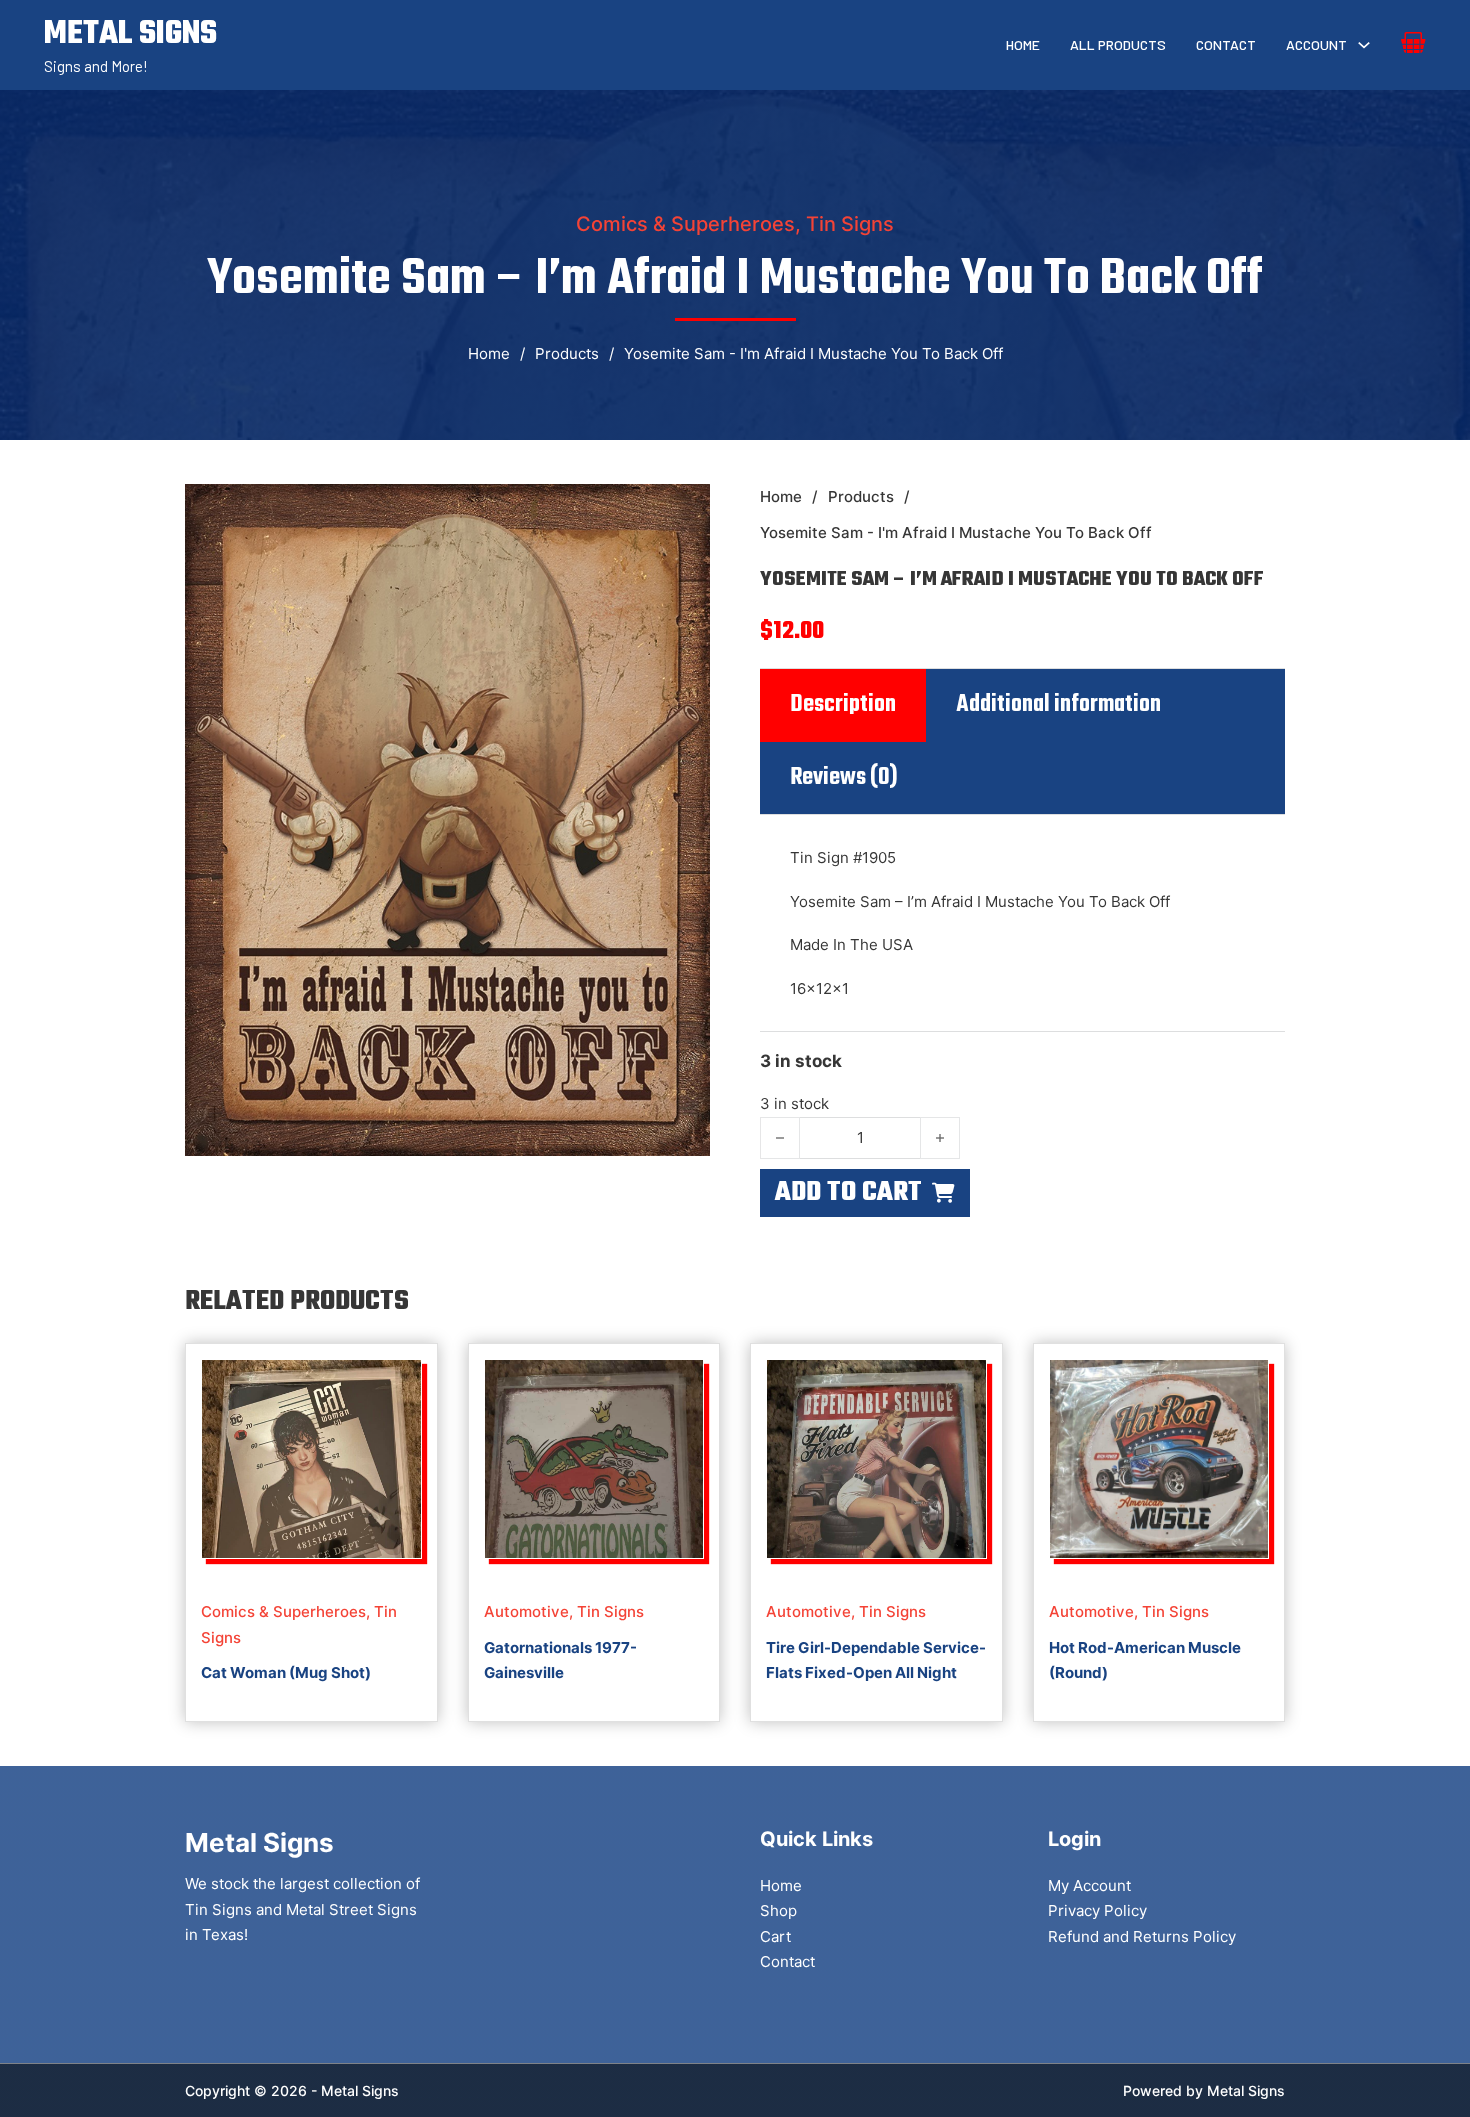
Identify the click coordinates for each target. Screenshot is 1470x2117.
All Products (1118, 44)
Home (1023, 44)
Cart (775, 1936)
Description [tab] (843, 705)
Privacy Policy (1097, 1910)
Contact (1226, 44)
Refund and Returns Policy (1142, 1936)
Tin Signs (850, 224)
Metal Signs (1246, 2090)
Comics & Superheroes (685, 224)
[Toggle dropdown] (1364, 45)
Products (567, 353)
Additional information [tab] (1058, 705)
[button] (683, 511)
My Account (1089, 1885)
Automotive (526, 1611)
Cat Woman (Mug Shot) (286, 1672)
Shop (778, 1910)
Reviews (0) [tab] (844, 778)
